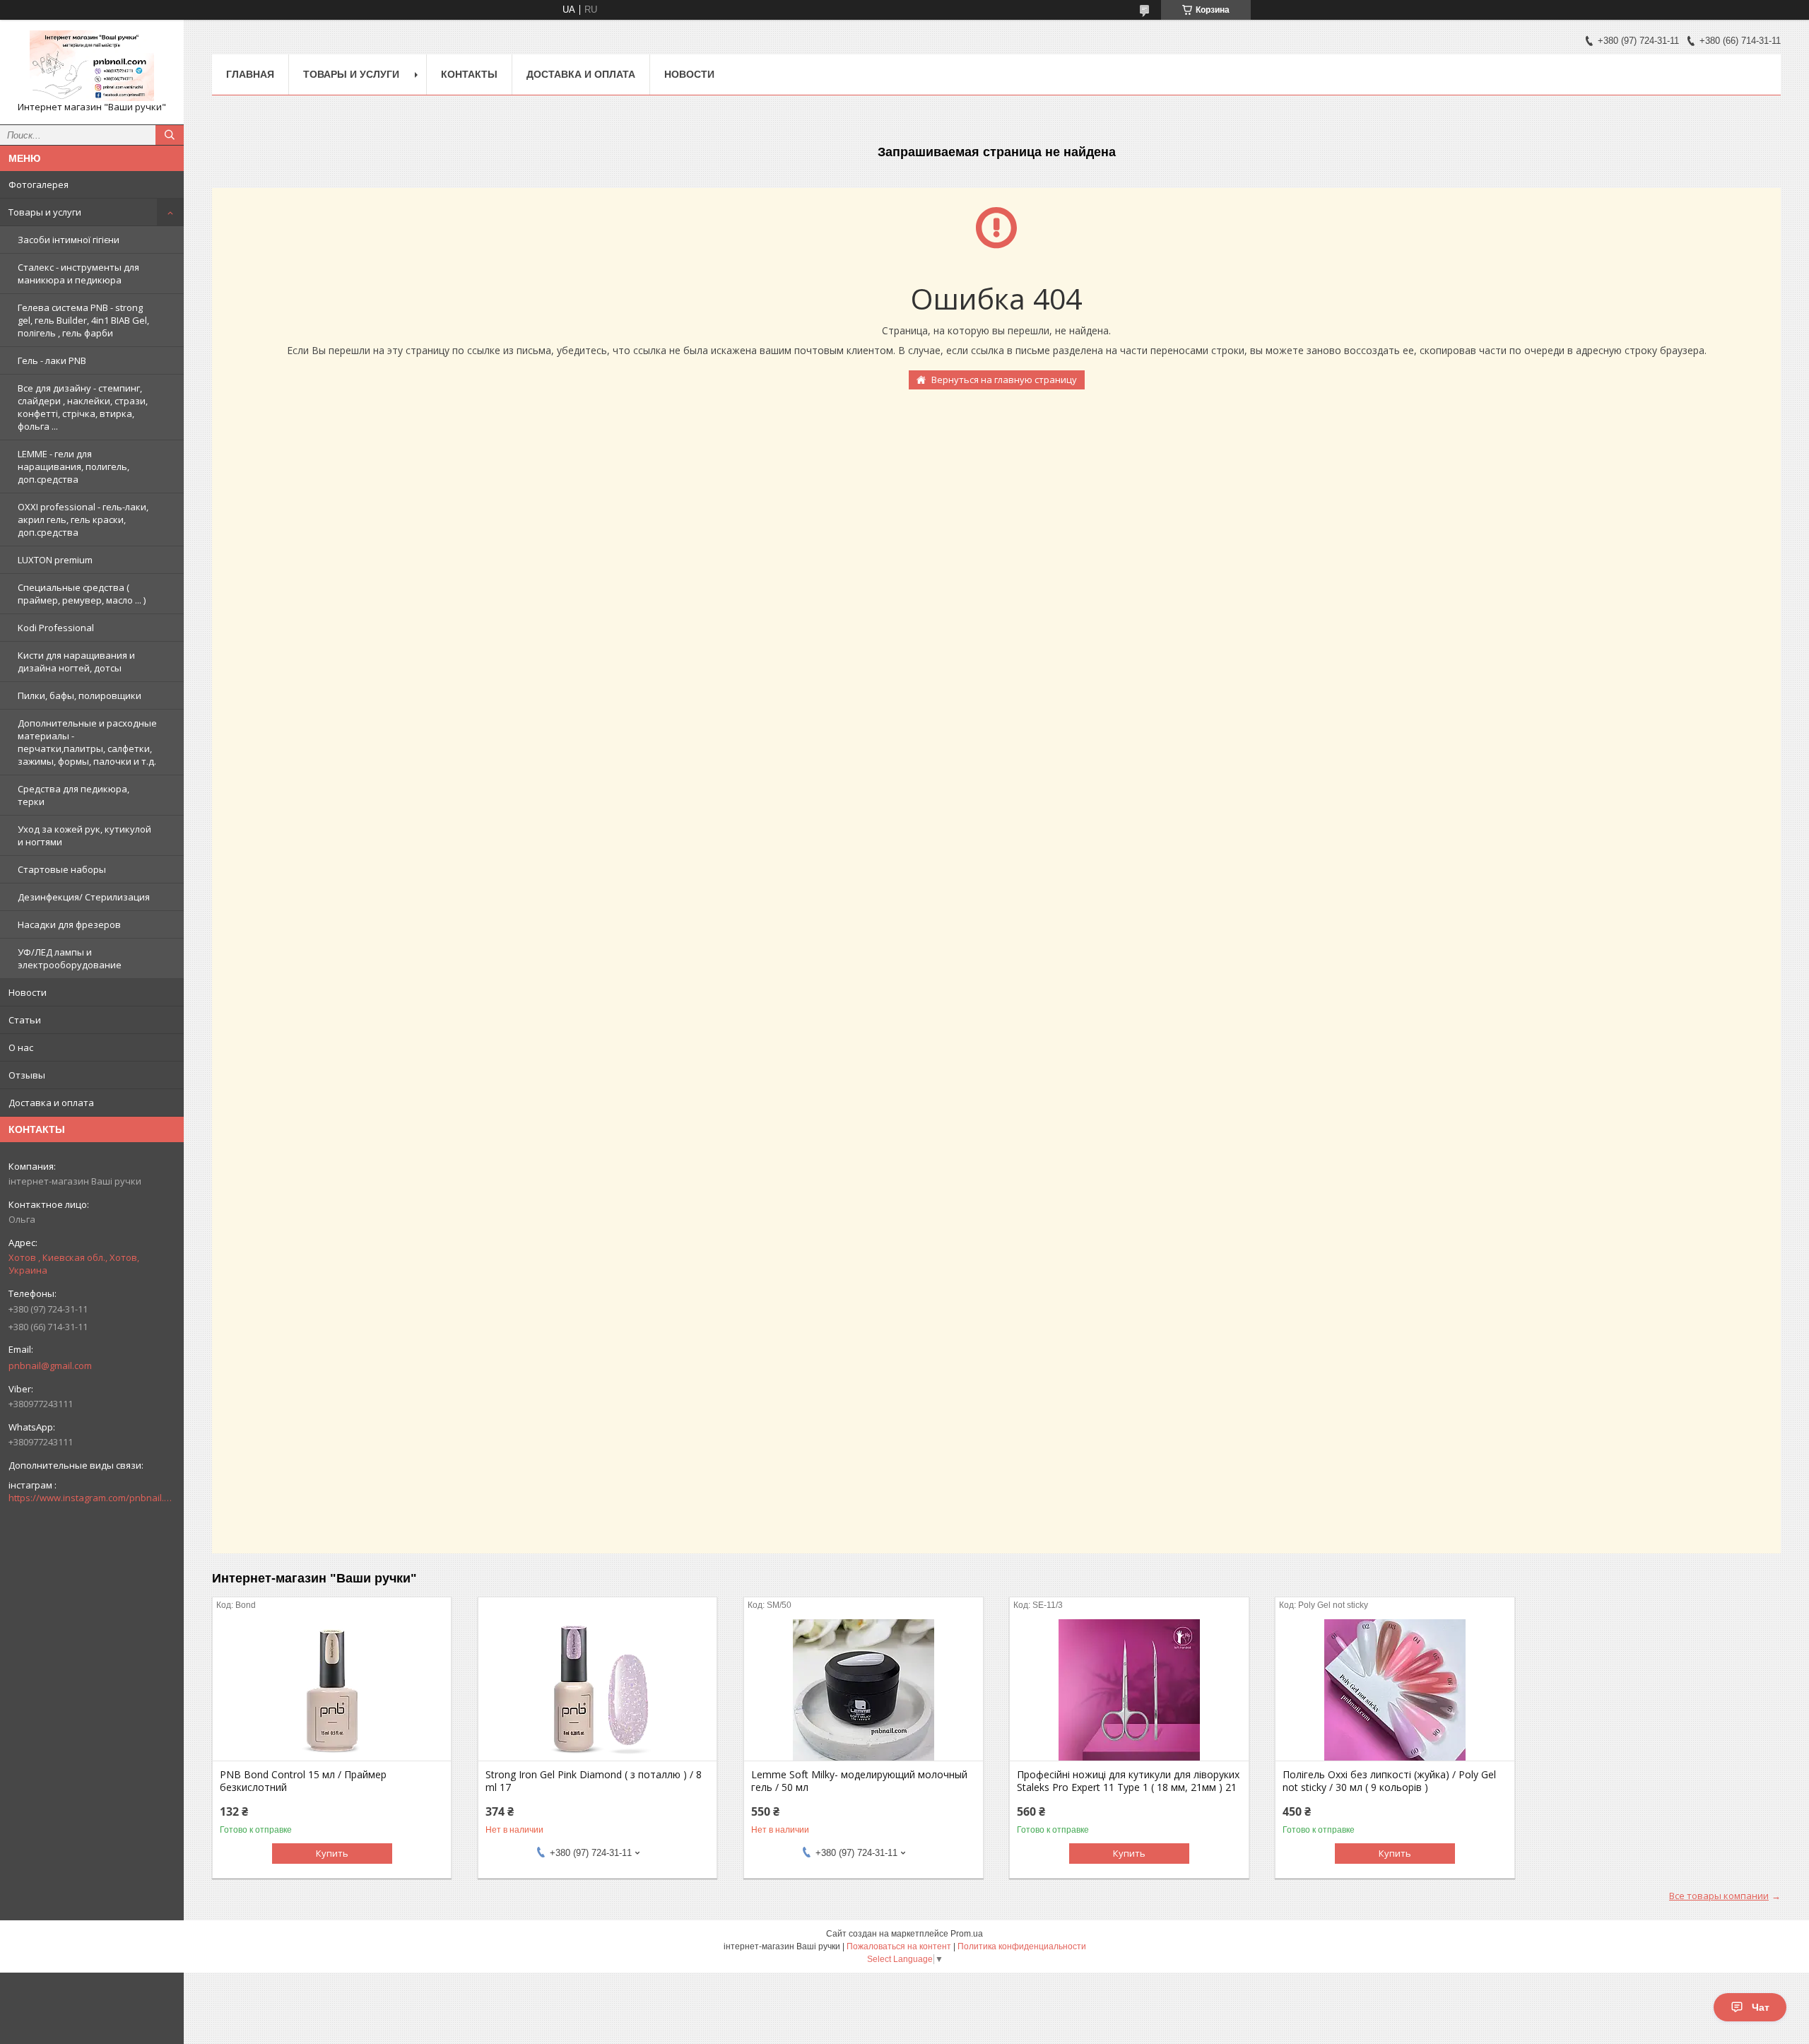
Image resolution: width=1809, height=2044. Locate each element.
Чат (1761, 2007)
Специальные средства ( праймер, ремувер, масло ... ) (82, 594)
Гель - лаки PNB (52, 360)
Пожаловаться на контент (899, 1946)
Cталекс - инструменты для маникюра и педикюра (78, 274)
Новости (28, 992)
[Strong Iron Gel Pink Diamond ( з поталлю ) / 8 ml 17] (597, 1690)
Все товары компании (1719, 1896)
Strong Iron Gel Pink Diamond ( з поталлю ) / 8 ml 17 (594, 1781)
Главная (250, 74)
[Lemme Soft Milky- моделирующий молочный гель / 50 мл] (863, 1690)
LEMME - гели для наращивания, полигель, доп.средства (73, 466)
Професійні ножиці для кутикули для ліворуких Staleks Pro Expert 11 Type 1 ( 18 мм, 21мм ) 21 (1128, 1781)
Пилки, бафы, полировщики (79, 695)
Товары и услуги (45, 212)
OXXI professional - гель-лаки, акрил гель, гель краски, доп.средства (83, 519)
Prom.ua (967, 1934)
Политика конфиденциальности (1022, 1946)
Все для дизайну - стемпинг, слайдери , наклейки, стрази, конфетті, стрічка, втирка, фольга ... (83, 407)
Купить (332, 1853)
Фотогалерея (39, 184)
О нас (21, 1047)
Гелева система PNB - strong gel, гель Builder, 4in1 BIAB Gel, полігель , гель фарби (83, 320)
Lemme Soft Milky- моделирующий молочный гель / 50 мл (859, 1781)
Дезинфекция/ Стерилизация (84, 897)
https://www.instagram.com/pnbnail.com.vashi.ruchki (92, 1498)
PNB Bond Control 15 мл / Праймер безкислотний (303, 1781)
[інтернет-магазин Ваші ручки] (92, 66)
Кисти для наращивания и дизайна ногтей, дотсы (76, 662)
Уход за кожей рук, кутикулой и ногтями (84, 835)
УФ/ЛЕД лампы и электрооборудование (70, 958)
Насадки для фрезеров (69, 924)
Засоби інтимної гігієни (69, 240)
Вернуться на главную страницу (1004, 380)
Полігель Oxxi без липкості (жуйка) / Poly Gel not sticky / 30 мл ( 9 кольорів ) (1389, 1781)
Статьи (25, 1020)
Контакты (469, 74)
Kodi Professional (56, 628)
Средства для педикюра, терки (73, 795)
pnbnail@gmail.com (50, 1365)
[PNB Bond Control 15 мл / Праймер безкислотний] (332, 1690)
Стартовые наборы (62, 869)
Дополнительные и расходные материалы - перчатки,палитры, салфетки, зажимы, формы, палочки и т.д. (87, 742)
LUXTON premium (55, 560)
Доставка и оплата (51, 1103)
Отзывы (27, 1075)
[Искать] (170, 135)
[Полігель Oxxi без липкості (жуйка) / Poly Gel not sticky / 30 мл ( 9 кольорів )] (1395, 1690)
